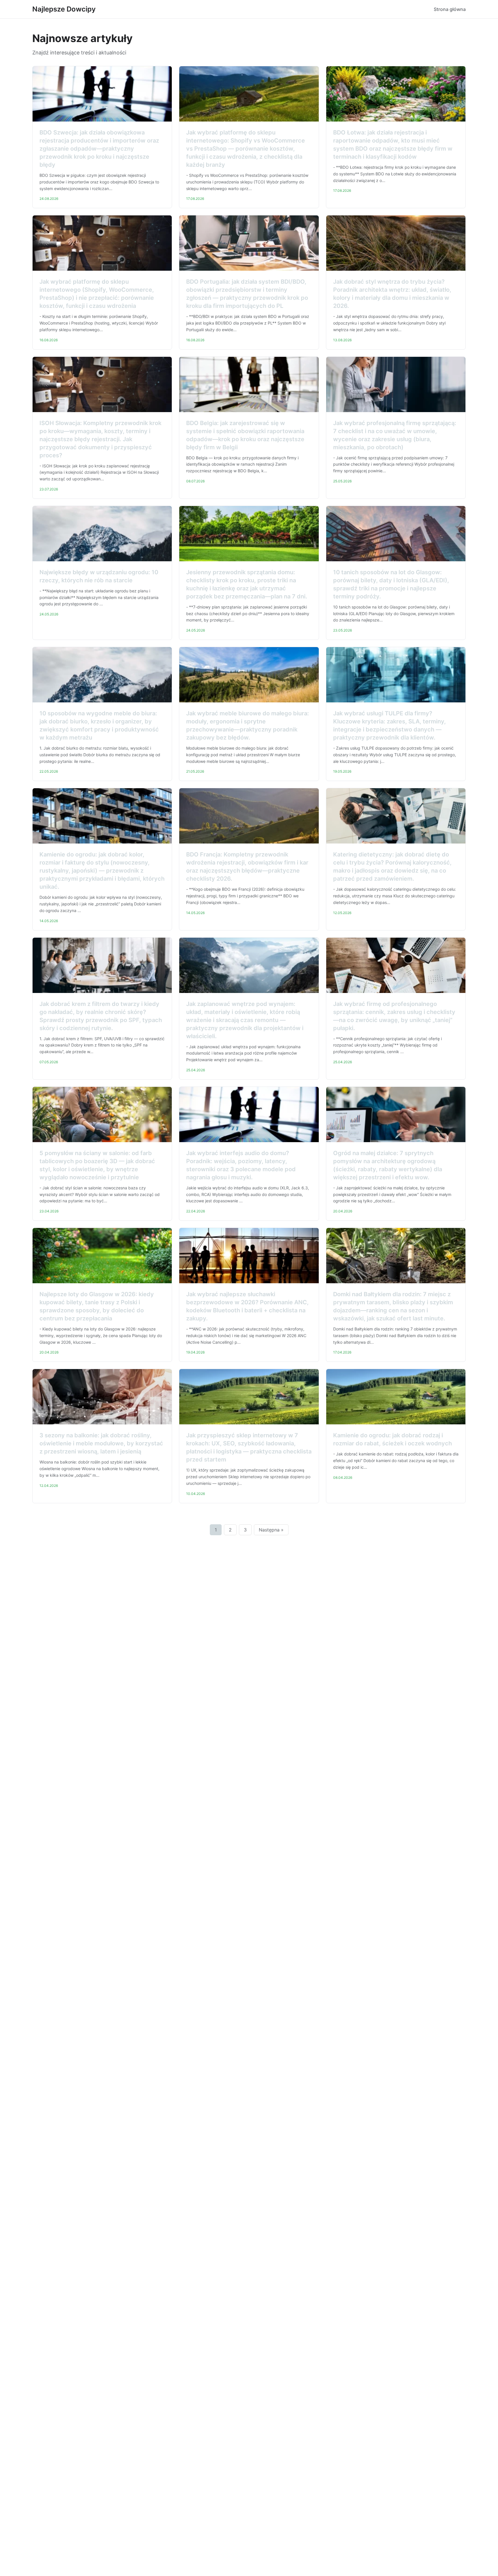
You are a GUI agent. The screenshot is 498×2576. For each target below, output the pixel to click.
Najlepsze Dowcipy (64, 9)
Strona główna (450, 9)
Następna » (271, 1530)
